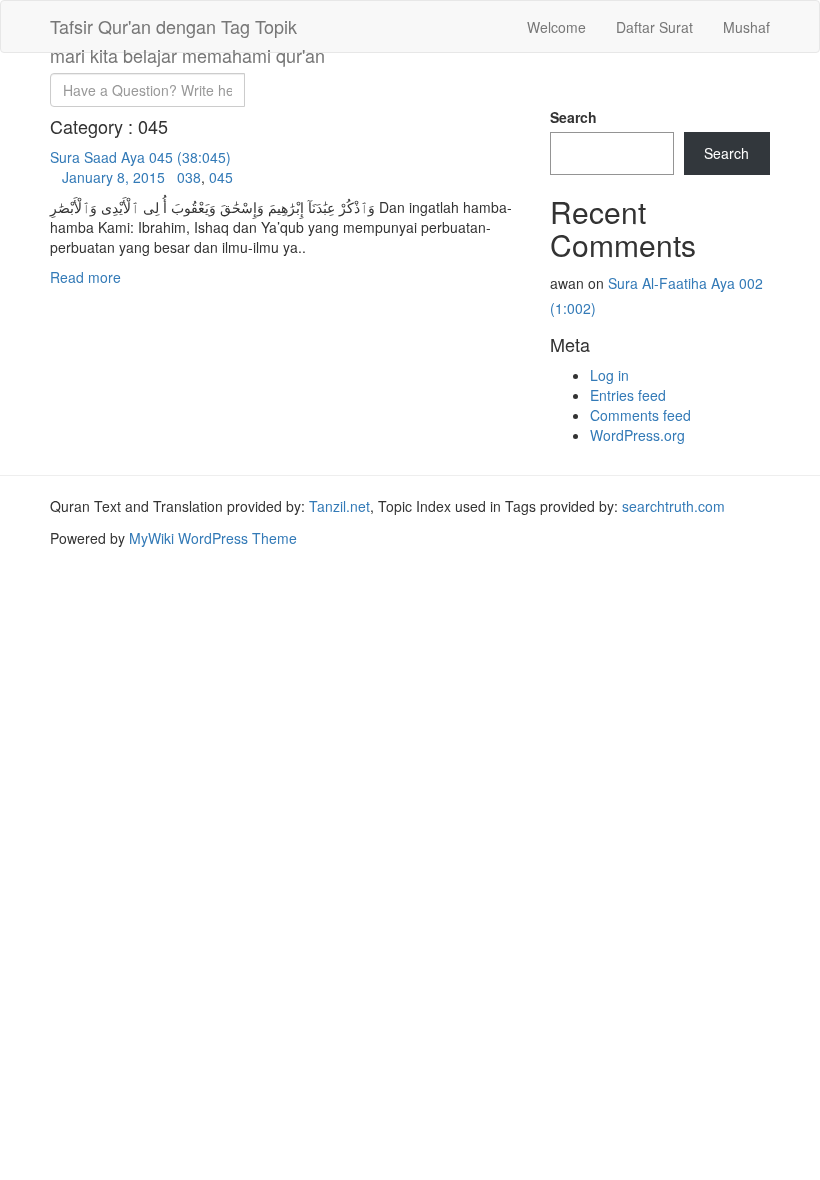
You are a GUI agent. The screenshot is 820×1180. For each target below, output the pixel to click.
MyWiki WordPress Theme (213, 538)
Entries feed (628, 395)
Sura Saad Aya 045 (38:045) (140, 157)
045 (221, 177)
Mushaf (746, 27)
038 (189, 177)
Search (573, 117)
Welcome (556, 27)
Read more (85, 277)
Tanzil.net (339, 506)
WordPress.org (637, 435)
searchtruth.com (673, 506)
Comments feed (640, 415)
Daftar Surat (654, 27)
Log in (609, 375)
